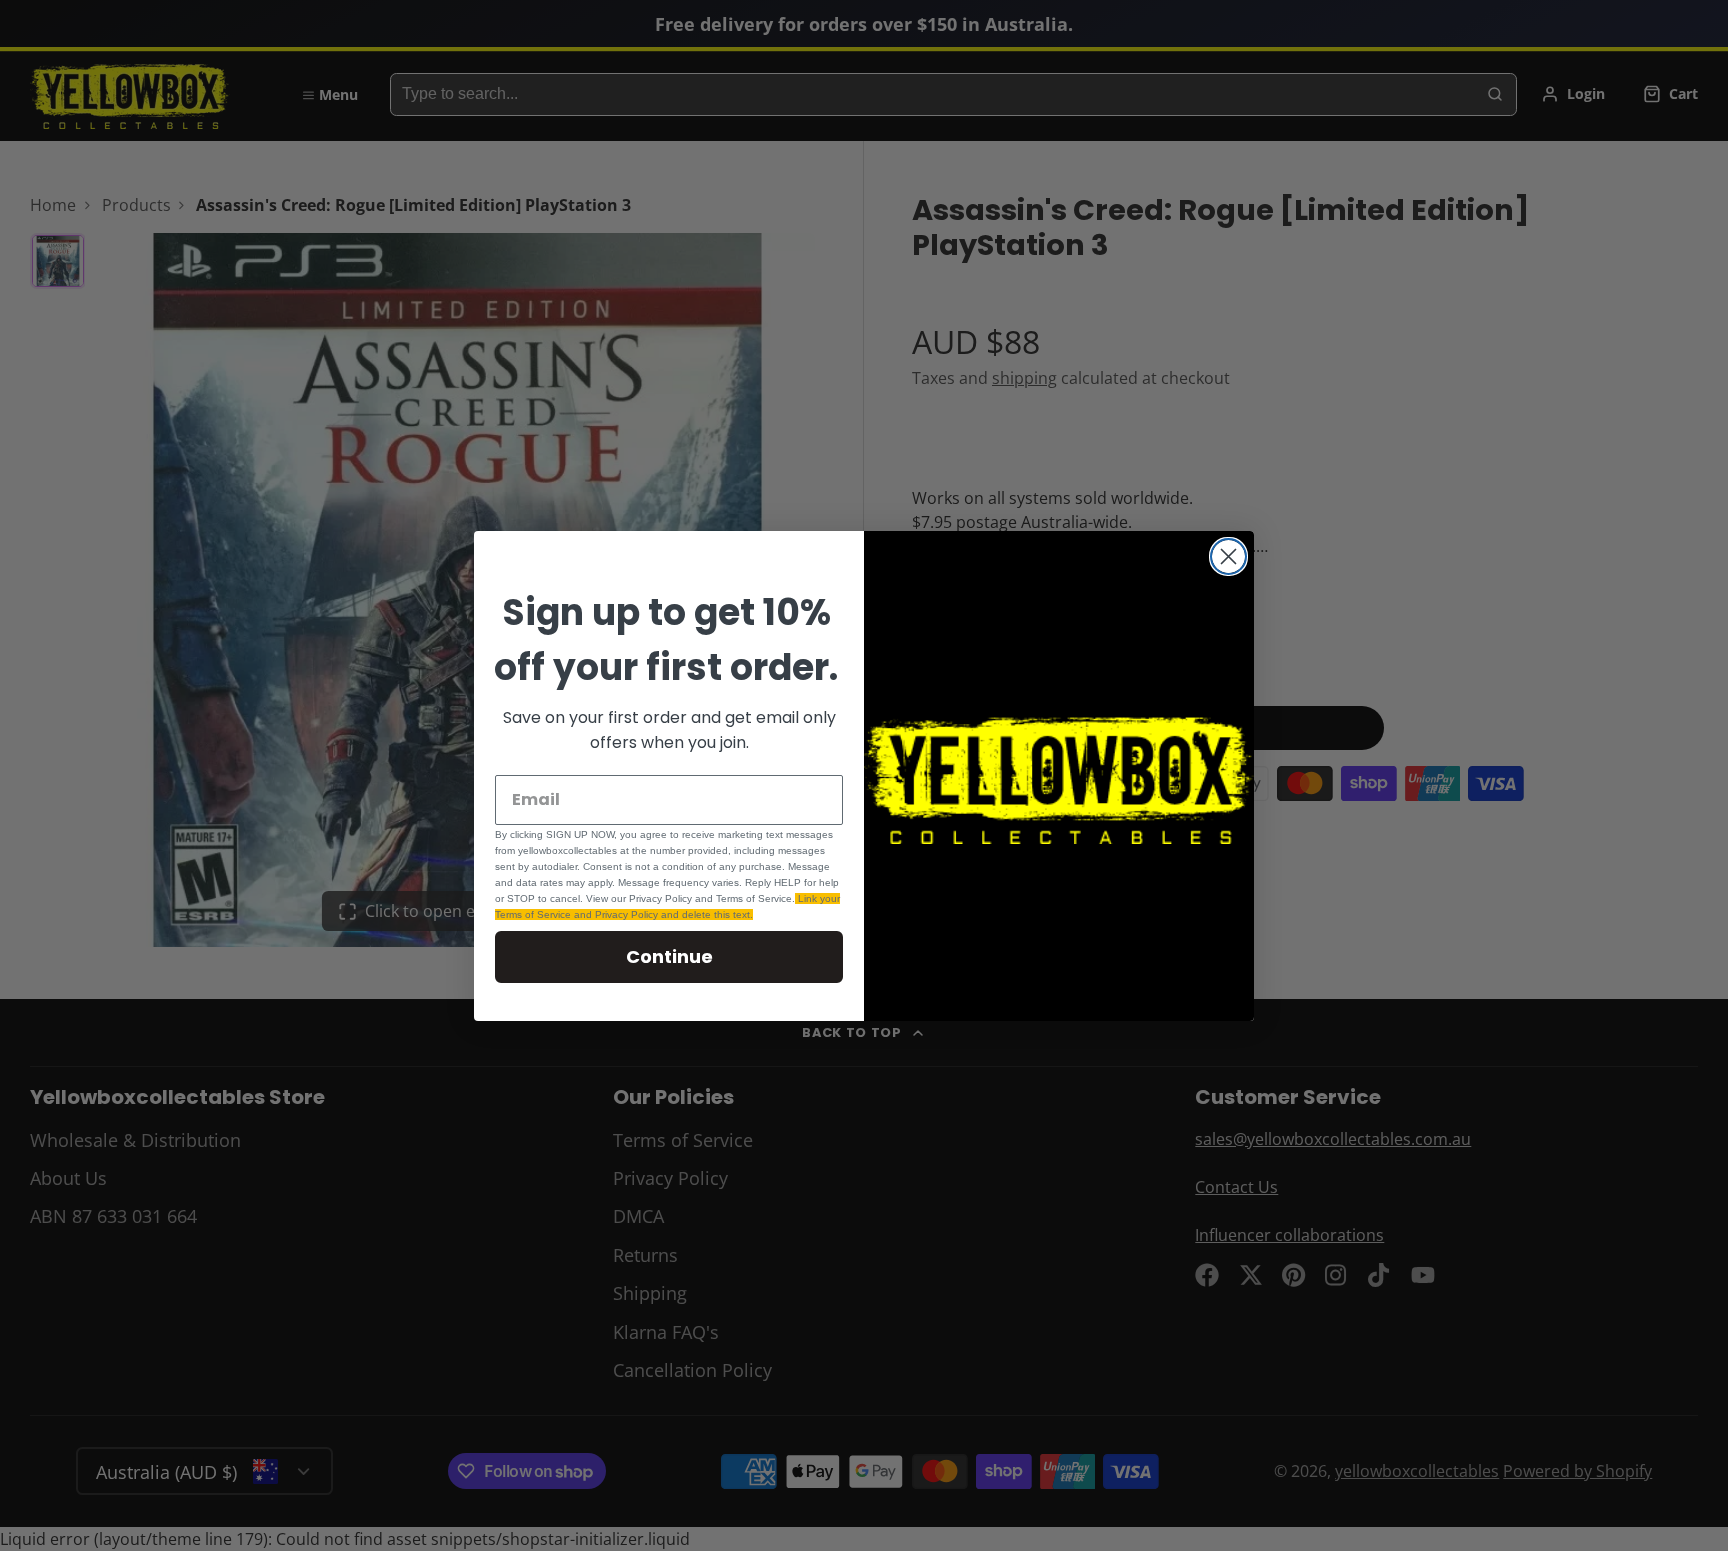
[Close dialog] (1228, 556)
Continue (669, 956)
